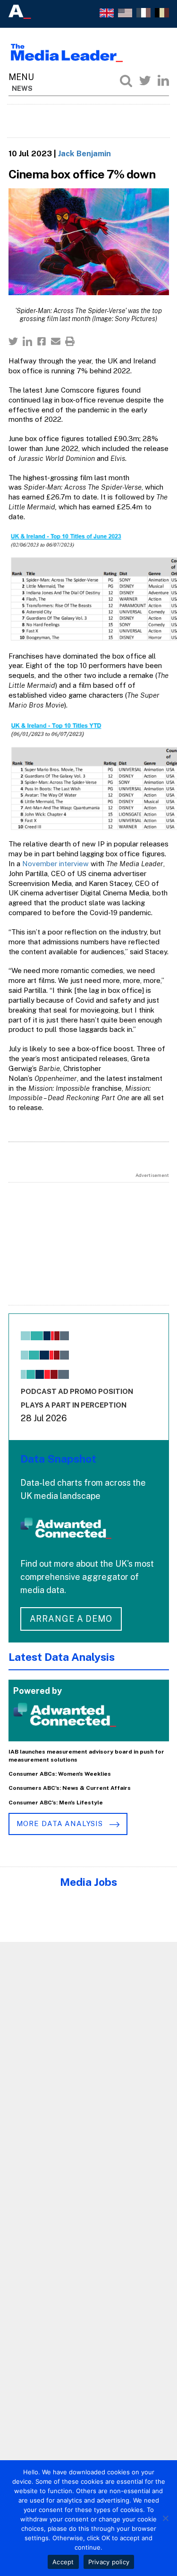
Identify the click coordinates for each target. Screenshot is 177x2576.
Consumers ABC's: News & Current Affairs (70, 1788)
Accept (63, 2562)
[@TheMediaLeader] (145, 80)
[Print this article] (70, 341)
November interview (55, 864)
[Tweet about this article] (13, 341)
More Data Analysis (61, 1823)
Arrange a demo (71, 1619)
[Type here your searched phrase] (126, 80)
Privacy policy (109, 2562)
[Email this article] (56, 341)
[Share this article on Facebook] (42, 341)
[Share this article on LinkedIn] (27, 341)
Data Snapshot (58, 1459)
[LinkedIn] (163, 80)
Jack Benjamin (84, 153)
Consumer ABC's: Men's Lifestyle (56, 1803)
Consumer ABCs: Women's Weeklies (60, 1774)
